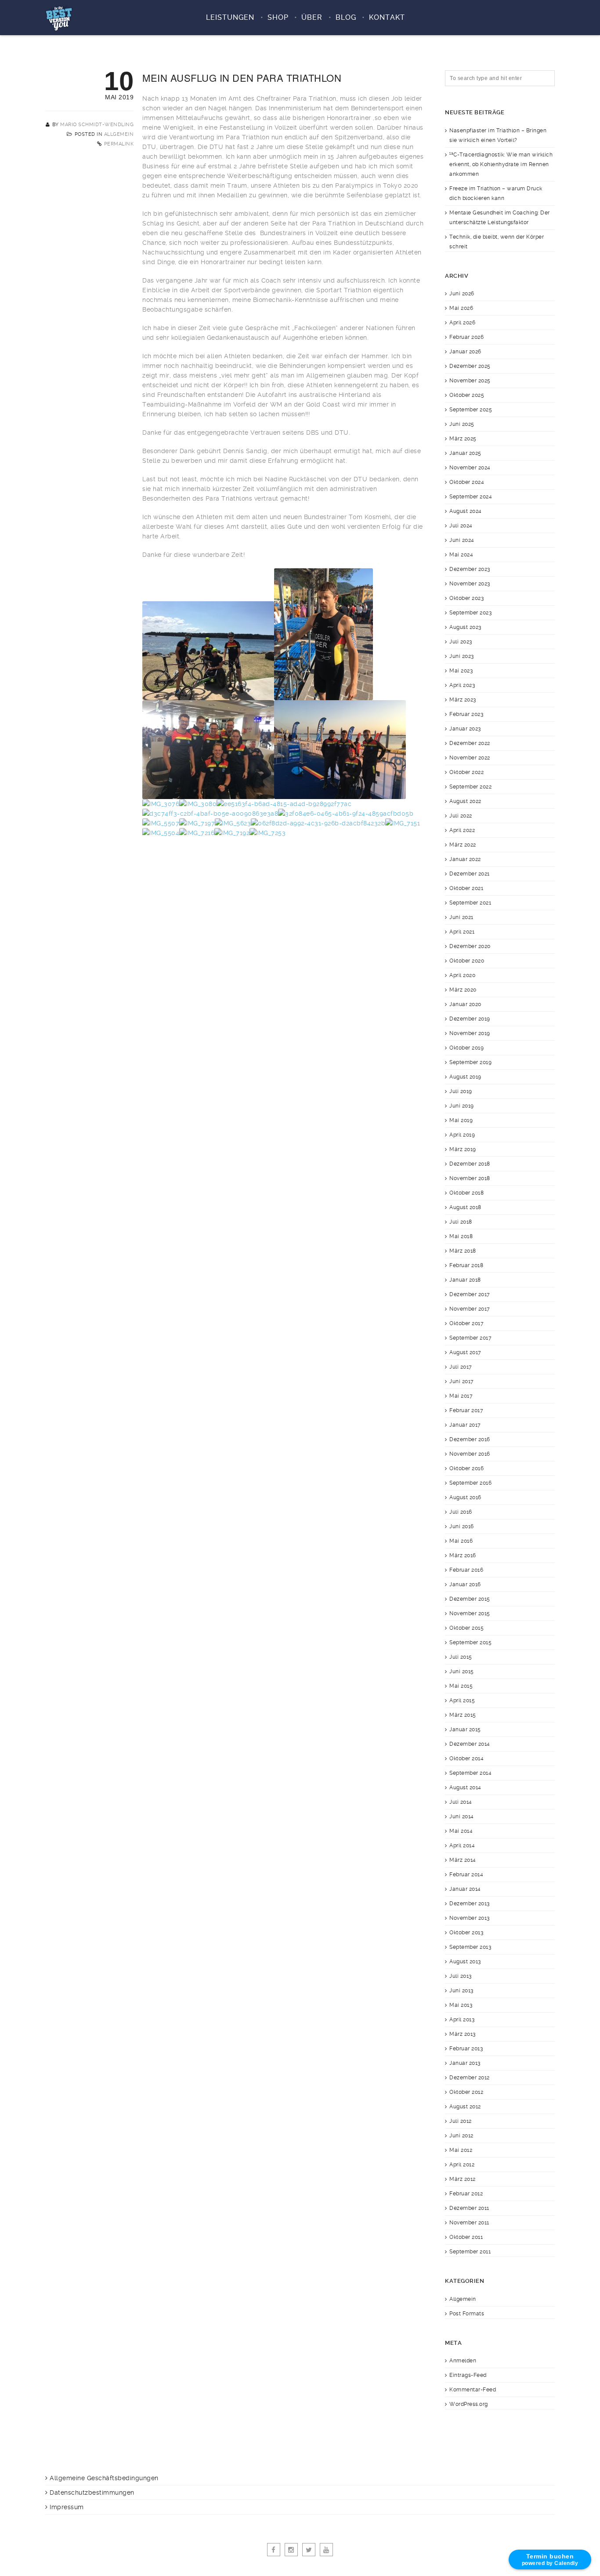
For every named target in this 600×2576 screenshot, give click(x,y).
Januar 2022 (465, 859)
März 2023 (463, 700)
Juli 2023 (461, 642)
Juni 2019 (462, 1106)
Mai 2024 (461, 555)
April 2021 (462, 932)
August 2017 (465, 1352)
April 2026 (462, 323)
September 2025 (471, 410)
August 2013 (465, 1962)
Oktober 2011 (466, 2237)
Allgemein (119, 134)
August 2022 (465, 801)
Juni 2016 (462, 1526)
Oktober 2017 (466, 1323)
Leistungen (230, 17)
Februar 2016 (466, 1570)
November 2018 (470, 1178)
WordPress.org (469, 2404)
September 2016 (470, 1483)
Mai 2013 (461, 2005)
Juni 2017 (462, 1381)
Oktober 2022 (466, 772)
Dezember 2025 (470, 366)
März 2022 (463, 845)
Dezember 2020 (470, 946)
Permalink (119, 144)
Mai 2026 (461, 308)
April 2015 (462, 1700)
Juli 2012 (461, 2121)
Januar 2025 (465, 453)
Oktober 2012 (466, 2092)
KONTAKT (387, 17)
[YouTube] (326, 2550)
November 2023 (470, 584)
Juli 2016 (461, 1512)
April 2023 (462, 685)
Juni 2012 (461, 2136)
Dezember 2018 (470, 1164)
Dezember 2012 (470, 2078)
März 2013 (463, 2034)
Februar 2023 (466, 714)
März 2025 (463, 439)
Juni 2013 (461, 1991)
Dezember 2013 (470, 1904)
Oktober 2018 (466, 1193)
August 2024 (466, 511)
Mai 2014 (461, 1831)
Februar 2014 (466, 1875)
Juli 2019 (461, 1091)
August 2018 (465, 1207)
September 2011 (470, 2252)
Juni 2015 (462, 1671)
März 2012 (463, 2179)
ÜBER (312, 17)
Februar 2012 (466, 2194)
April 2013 (462, 2020)
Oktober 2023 (466, 598)
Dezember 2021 (470, 874)
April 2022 (462, 830)
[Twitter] (309, 2550)
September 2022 (470, 787)
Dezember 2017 (470, 1294)
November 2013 (470, 1918)
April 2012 (462, 2165)
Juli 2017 (461, 1367)
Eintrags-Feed (468, 2375)
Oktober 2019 (466, 1048)
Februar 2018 (466, 1265)
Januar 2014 (465, 1889)
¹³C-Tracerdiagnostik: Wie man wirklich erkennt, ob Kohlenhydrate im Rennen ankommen (501, 164)
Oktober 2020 (467, 961)
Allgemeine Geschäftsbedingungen (104, 2478)
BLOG (346, 17)
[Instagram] (291, 2550)
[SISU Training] (59, 18)
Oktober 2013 (466, 1933)
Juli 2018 (461, 1222)
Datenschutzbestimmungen (92, 2492)
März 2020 (463, 990)
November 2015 (470, 1613)
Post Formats (467, 2314)
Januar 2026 (465, 352)
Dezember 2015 (470, 1599)
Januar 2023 (465, 729)
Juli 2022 (461, 816)
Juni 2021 (461, 917)
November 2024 (470, 468)
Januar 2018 (465, 1280)
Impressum (67, 2507)
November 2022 (470, 758)
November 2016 (470, 1454)
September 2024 (471, 497)
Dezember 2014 (470, 1744)
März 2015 (463, 1715)
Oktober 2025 (467, 395)
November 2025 (470, 381)
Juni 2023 (462, 656)
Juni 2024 (462, 540)
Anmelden (463, 2361)
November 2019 (470, 1033)
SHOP (278, 17)
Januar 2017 (465, 1425)
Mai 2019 (461, 1120)
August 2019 (465, 1077)
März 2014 (463, 1860)
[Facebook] (274, 2550)
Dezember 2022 (470, 743)
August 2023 (465, 627)
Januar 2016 (465, 1584)
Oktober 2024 (467, 482)
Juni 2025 (462, 424)
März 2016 (463, 1555)
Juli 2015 (461, 1657)
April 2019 (462, 1135)
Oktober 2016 (466, 1468)
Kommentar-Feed (473, 2390)
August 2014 (465, 1788)
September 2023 (470, 613)
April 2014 (462, 1846)
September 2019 (470, 1062)
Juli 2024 (461, 526)
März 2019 (463, 1149)
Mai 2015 (461, 1686)
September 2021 (470, 903)
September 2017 (470, 1338)
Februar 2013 (466, 2049)
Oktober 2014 (466, 1759)
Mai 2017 (461, 1396)
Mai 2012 (461, 2150)
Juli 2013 (461, 1976)
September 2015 (470, 1642)
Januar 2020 (465, 1004)
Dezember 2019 (470, 1019)
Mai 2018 (461, 1236)
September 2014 (470, 1773)
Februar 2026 (466, 337)
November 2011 (469, 2223)
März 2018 (463, 1251)
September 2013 (470, 1947)
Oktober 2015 (466, 1628)
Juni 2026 (462, 294)
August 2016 (465, 1497)
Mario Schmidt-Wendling (97, 125)
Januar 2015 (465, 1729)
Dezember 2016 (470, 1439)
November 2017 (470, 1309)
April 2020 (462, 975)
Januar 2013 (465, 2063)
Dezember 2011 (469, 2208)
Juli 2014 (461, 1802)
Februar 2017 (466, 1410)
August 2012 (465, 2107)
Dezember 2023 (470, 569)
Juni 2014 (462, 1817)
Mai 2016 (461, 1541)
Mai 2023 (461, 671)
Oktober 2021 (466, 888)
